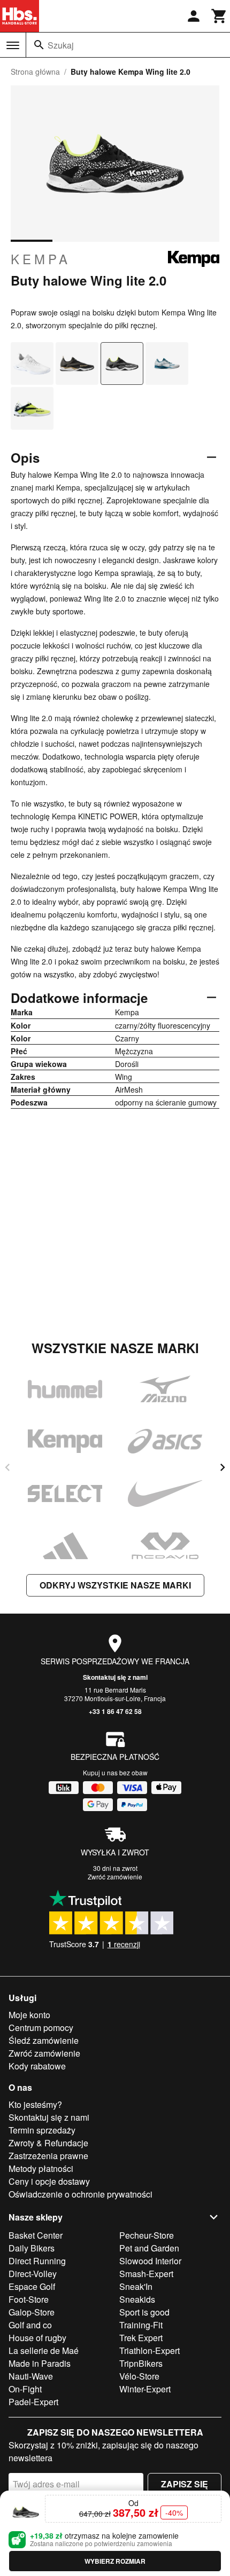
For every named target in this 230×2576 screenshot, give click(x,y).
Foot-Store (29, 2299)
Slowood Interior (150, 2261)
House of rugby (37, 2338)
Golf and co (30, 2325)
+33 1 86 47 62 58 (115, 1711)
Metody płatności (41, 2168)
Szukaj (61, 45)
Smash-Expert (146, 2274)
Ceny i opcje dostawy (49, 2181)
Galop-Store (32, 2312)
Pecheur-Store (147, 2235)
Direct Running (37, 2261)
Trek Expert (141, 2338)
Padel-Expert (33, 2402)
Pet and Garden (149, 2248)
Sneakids (137, 2299)
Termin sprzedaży (42, 2130)
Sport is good (144, 2312)
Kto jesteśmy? (35, 2104)
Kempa (41, 259)
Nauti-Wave (31, 2376)
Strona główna (35, 72)
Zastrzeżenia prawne (48, 2156)
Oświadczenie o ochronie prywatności (80, 2194)
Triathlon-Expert (149, 2350)
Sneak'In (136, 2286)
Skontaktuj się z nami (115, 1677)
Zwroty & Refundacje (48, 2143)
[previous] (7, 1467)
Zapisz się (185, 2484)
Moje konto (29, 2015)
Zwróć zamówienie (115, 1876)
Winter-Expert (145, 2389)
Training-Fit (141, 2325)
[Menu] (13, 45)
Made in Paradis (40, 2363)
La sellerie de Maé (44, 2350)
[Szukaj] (39, 45)
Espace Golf (32, 2286)
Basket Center (36, 2235)
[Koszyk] (219, 16)
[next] (223, 1467)
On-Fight (25, 2389)
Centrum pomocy (41, 2028)
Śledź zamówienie (44, 2040)
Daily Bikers (32, 2248)
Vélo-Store (139, 2376)
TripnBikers (141, 2363)
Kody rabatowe (37, 2066)
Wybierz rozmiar (115, 2561)
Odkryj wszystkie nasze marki (115, 1585)
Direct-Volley (33, 2274)
